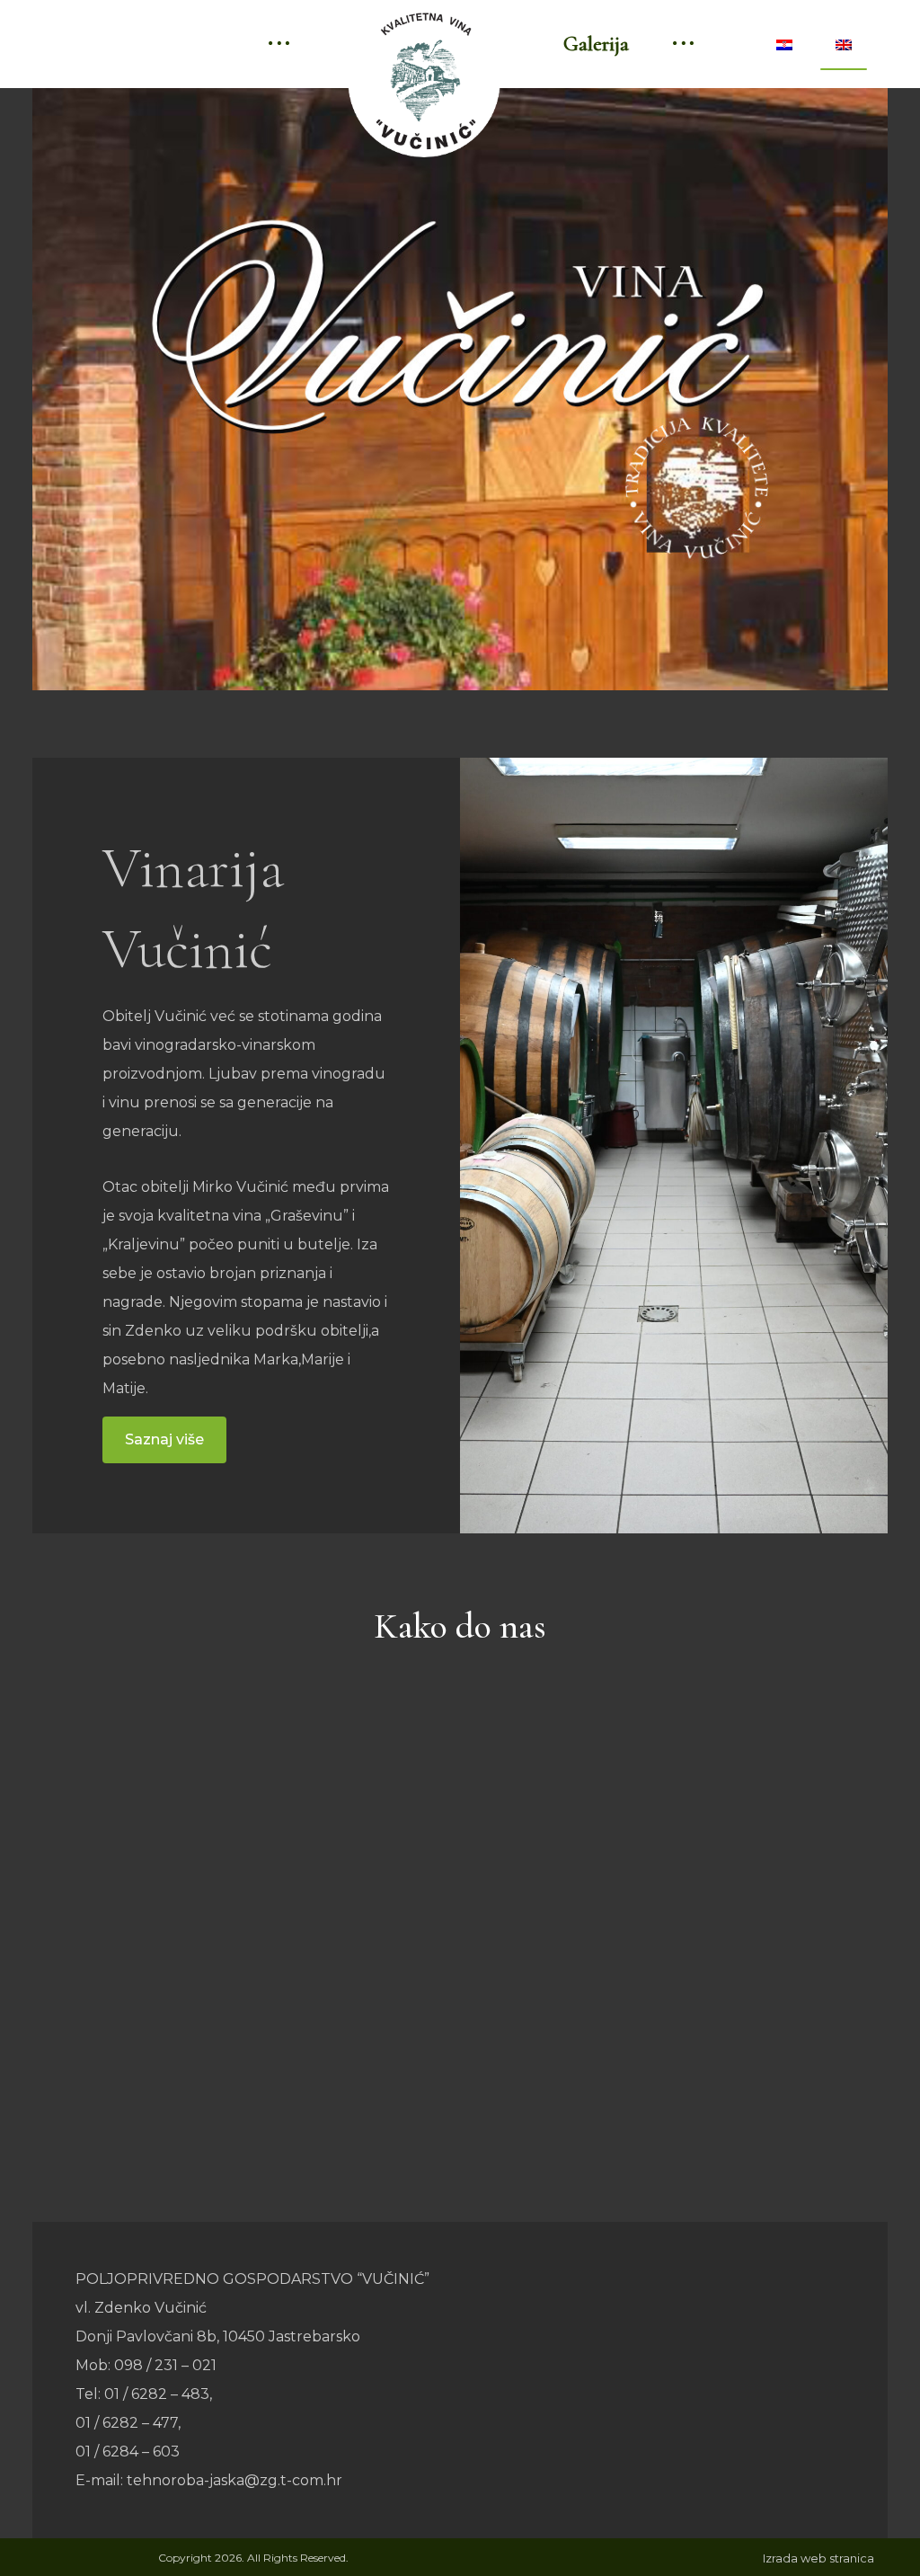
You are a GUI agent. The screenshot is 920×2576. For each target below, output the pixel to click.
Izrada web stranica (818, 2558)
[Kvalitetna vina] (424, 81)
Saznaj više (164, 1439)
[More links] (279, 44)
